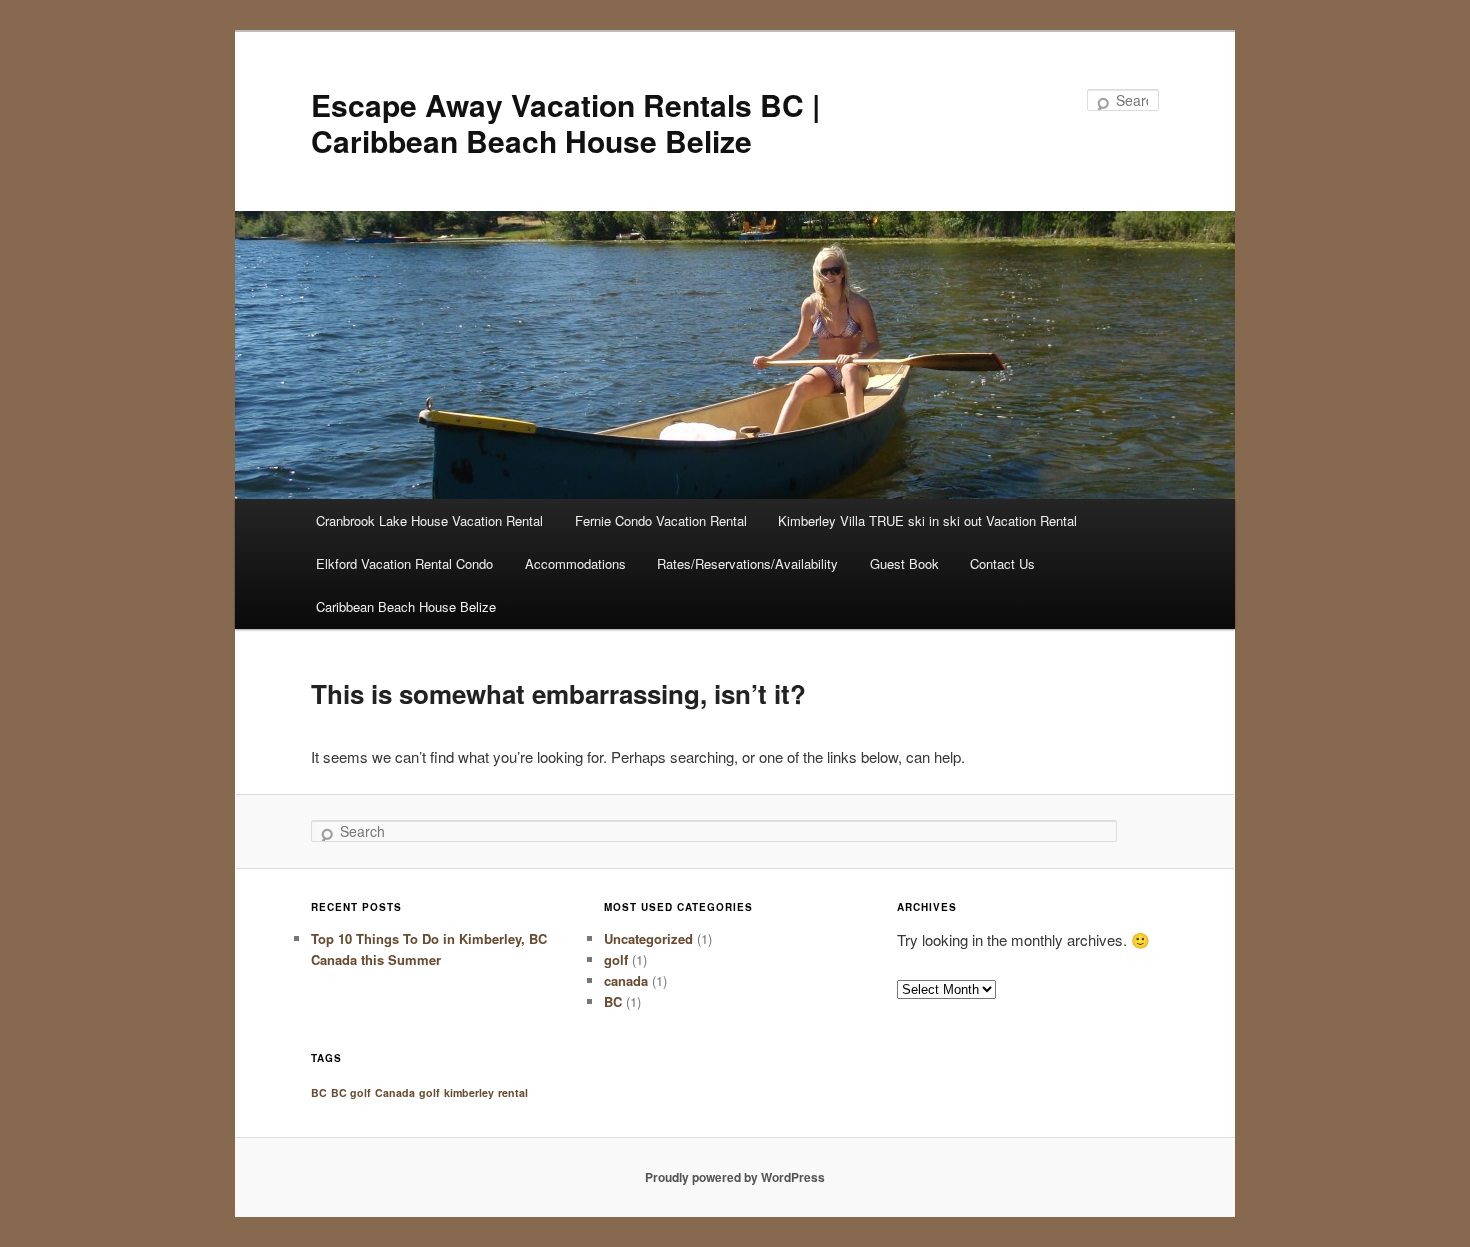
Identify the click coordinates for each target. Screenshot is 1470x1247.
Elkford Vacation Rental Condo (404, 563)
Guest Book (904, 563)
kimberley (469, 1092)
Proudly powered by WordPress (735, 1177)
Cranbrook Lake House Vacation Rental (429, 520)
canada (626, 980)
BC (613, 1001)
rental (513, 1092)
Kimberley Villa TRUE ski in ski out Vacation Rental (927, 520)
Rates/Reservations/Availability (747, 563)
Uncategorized (648, 938)
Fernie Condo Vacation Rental (661, 520)
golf (616, 959)
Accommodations (575, 563)
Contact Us (1002, 563)
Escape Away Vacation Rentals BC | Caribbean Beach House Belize (565, 122)
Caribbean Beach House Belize (406, 606)
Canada (395, 1092)
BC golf (351, 1092)
